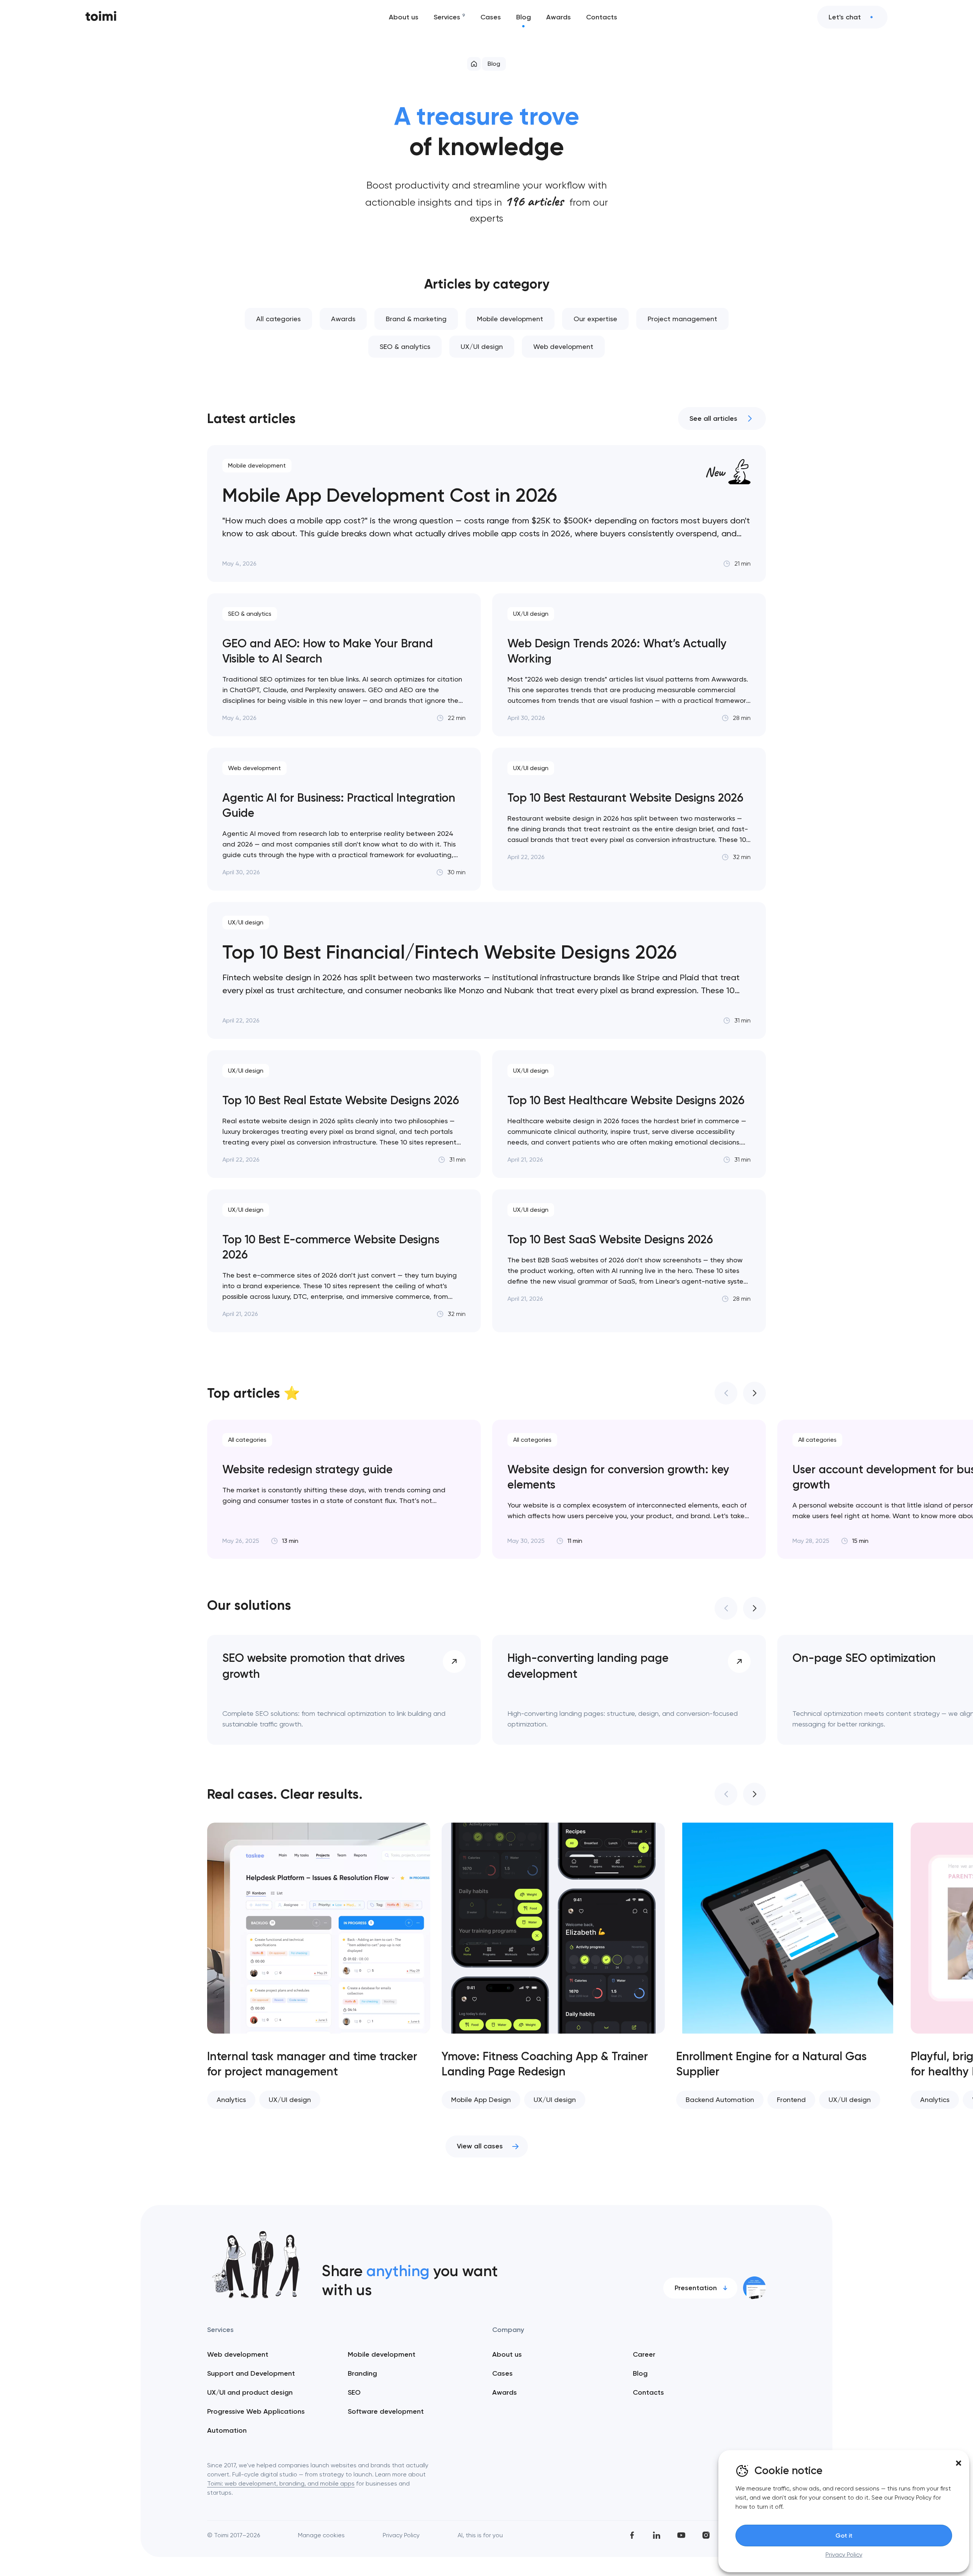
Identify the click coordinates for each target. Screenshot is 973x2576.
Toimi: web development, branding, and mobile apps (281, 2483)
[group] (344, 1489)
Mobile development (510, 319)
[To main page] (101, 17)
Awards (343, 319)
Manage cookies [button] (321, 2535)
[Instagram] (706, 2535)
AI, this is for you (480, 2535)
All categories (278, 319)
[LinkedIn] (657, 2535)
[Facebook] (632, 2535)
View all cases (480, 2146)
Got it (844, 2536)
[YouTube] (681, 2535)
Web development (563, 346)
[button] (959, 2463)
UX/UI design (482, 346)
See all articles (713, 419)
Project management (682, 319)
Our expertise (595, 319)
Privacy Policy (844, 2555)
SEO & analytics (405, 346)
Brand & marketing (416, 319)
